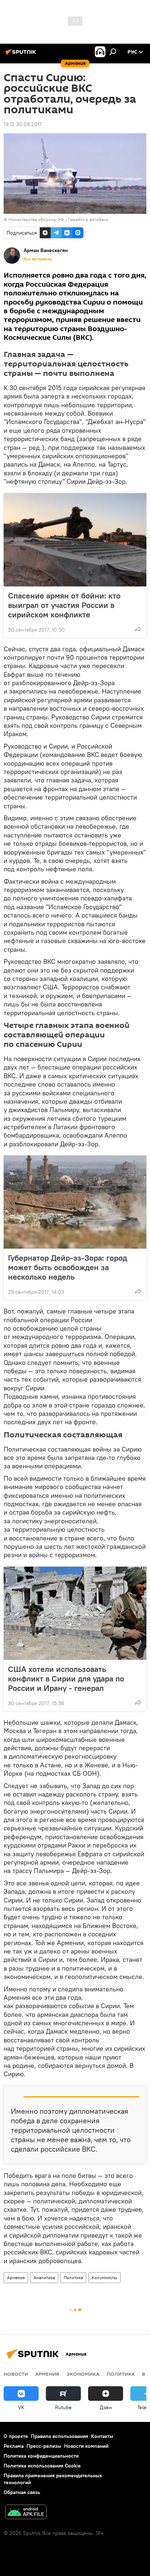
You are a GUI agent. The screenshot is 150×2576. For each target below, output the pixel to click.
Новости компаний (86, 2446)
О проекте (16, 2436)
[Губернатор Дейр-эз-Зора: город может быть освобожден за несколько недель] (75, 1202)
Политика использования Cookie (42, 2466)
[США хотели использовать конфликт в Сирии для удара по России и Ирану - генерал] (75, 1613)
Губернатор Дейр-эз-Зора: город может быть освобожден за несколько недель (68, 1267)
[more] (138, 629)
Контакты (102, 2436)
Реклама (14, 2446)
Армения (16, 2277)
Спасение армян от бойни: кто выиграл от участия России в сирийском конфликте (64, 605)
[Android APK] (26, 2513)
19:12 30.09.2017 (23, 124)
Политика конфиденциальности (41, 2456)
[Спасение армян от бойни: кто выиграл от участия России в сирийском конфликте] (75, 540)
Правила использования (60, 2436)
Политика (73, 2277)
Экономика (83, 2374)
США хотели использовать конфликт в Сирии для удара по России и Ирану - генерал (66, 1678)
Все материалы (38, 259)
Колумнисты (104, 2277)
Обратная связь (22, 2492)
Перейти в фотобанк (88, 219)
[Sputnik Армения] (22, 55)
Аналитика (44, 2277)
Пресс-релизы (44, 2446)
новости (16, 2374)
